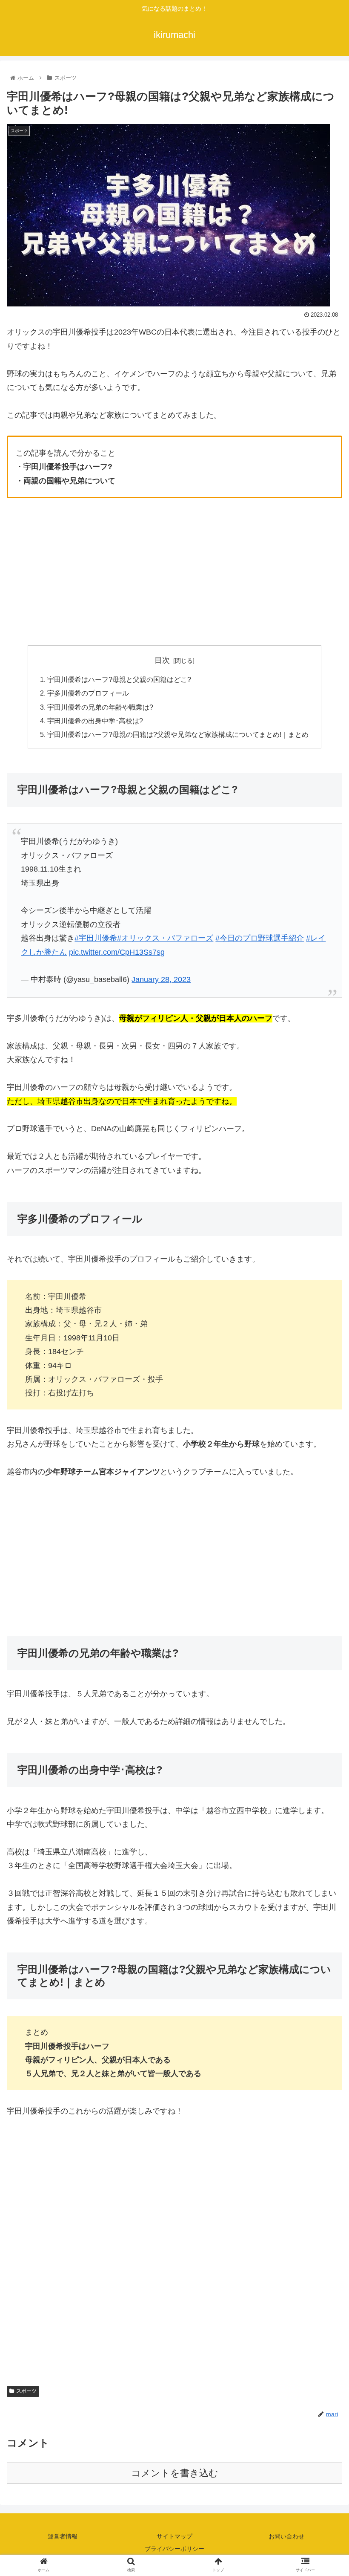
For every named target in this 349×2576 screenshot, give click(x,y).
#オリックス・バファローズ (165, 938)
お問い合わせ (286, 2536)
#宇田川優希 (96, 938)
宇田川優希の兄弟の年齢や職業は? (100, 707)
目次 (162, 660)
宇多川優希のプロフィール (88, 693)
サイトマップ (174, 2536)
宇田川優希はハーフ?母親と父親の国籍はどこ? (119, 679)
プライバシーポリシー (174, 2549)
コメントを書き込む (175, 2473)
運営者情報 (63, 2536)
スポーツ (26, 2391)
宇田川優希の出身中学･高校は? (95, 721)
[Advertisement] (174, 572)
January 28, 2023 (161, 979)
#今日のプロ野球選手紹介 (260, 938)
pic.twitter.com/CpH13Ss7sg (117, 952)
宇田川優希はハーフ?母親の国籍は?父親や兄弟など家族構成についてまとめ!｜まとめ (178, 734)
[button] (323, 1427)
